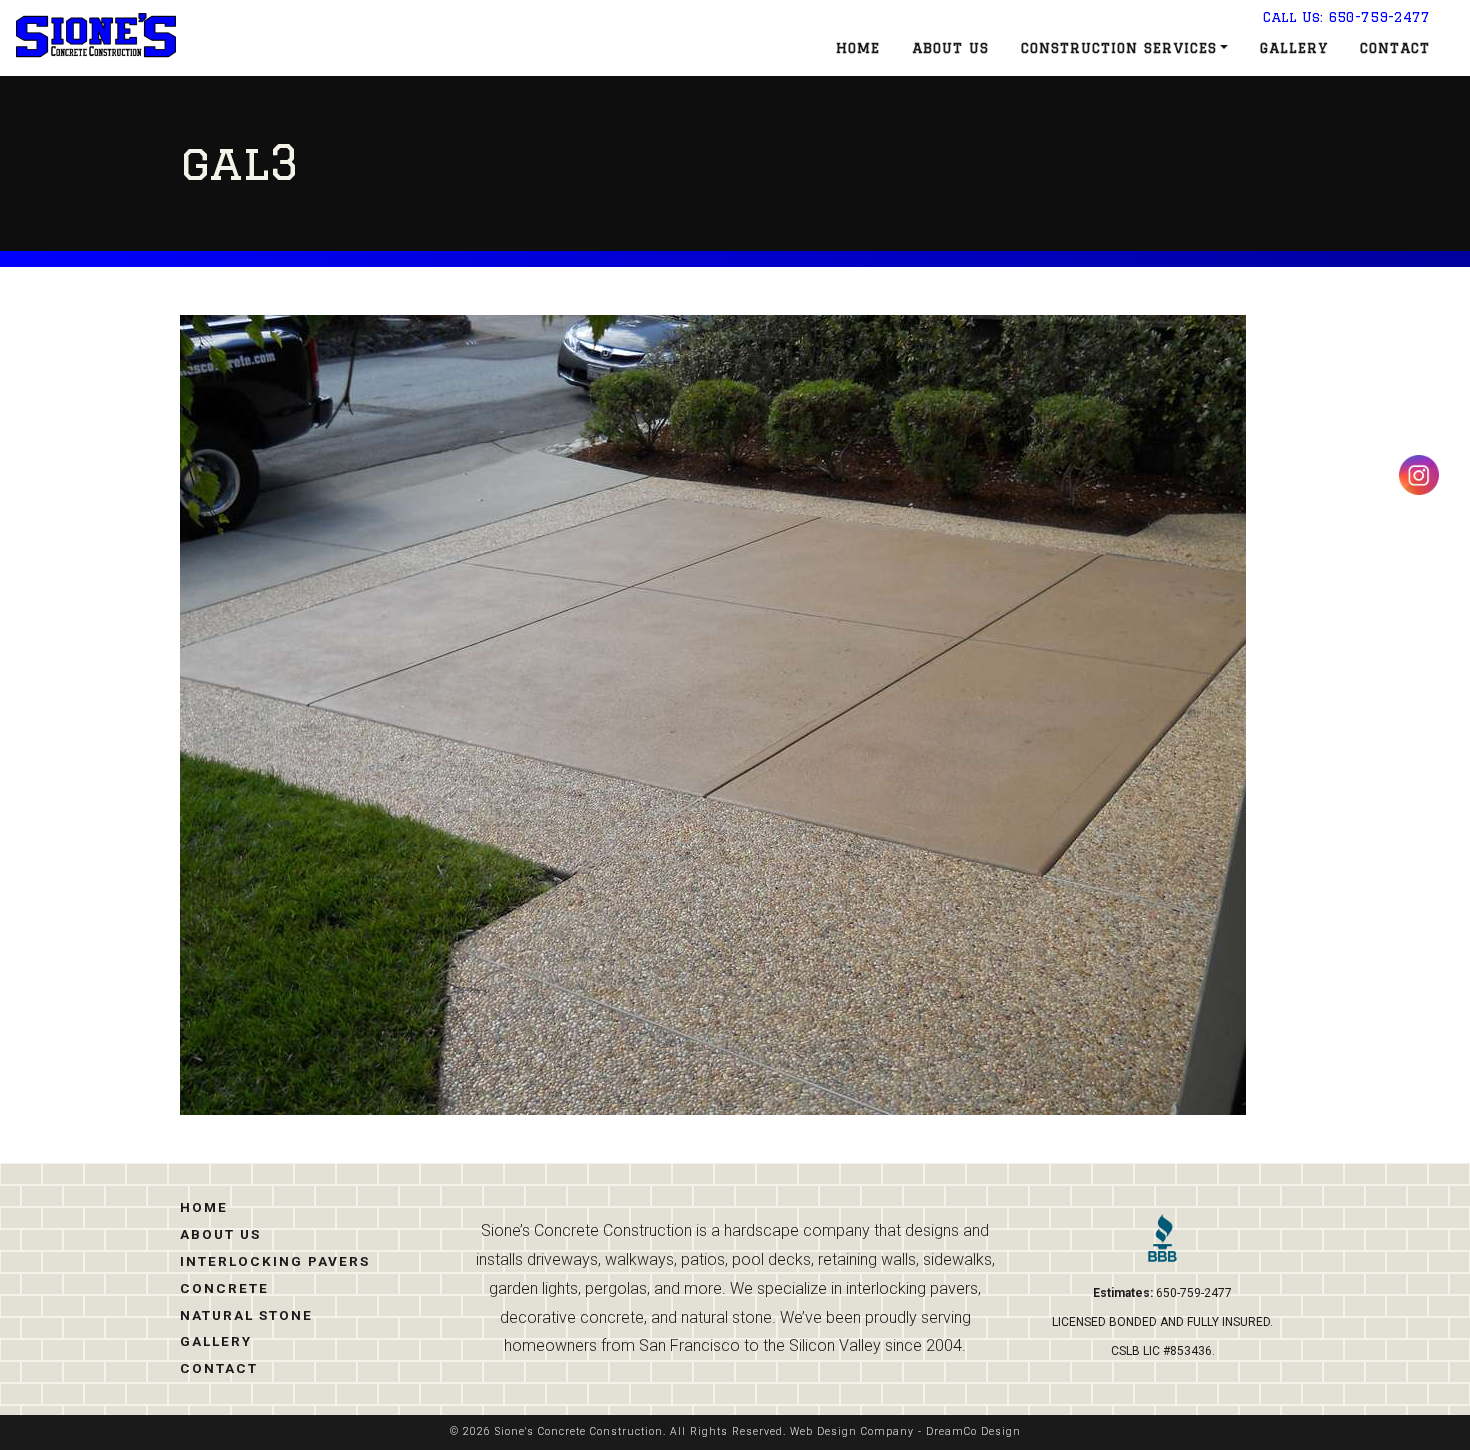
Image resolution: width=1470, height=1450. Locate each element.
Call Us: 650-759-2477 (1346, 17)
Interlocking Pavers (275, 1261)
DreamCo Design (973, 1431)
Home (858, 48)
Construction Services (1119, 48)
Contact (1395, 48)
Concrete (224, 1288)
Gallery (1294, 48)
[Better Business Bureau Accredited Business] (1162, 1246)
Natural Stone (246, 1315)
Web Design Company (852, 1431)
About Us (950, 48)
